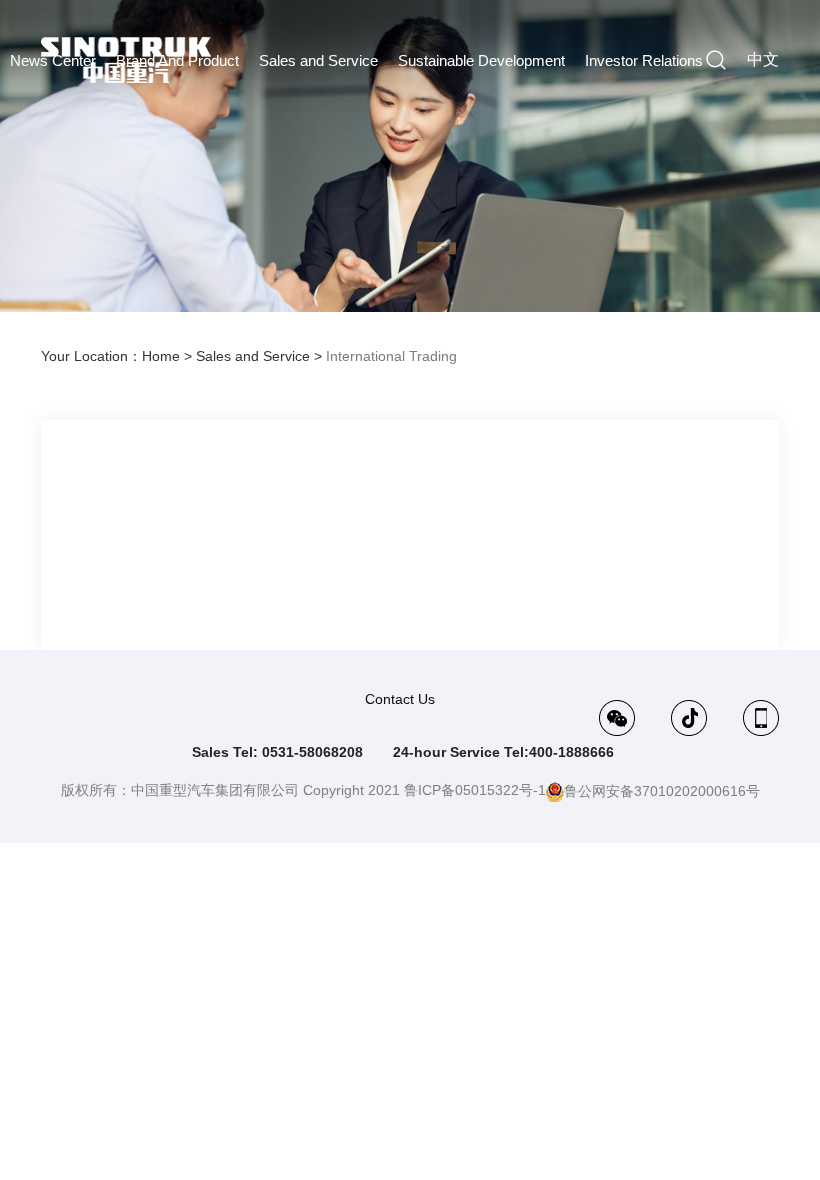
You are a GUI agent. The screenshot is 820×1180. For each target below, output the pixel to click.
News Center (53, 60)
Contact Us (400, 699)
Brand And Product (177, 60)
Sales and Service (318, 60)
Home (161, 356)
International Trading (391, 356)
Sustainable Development (481, 60)
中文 (763, 59)
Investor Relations (644, 60)
